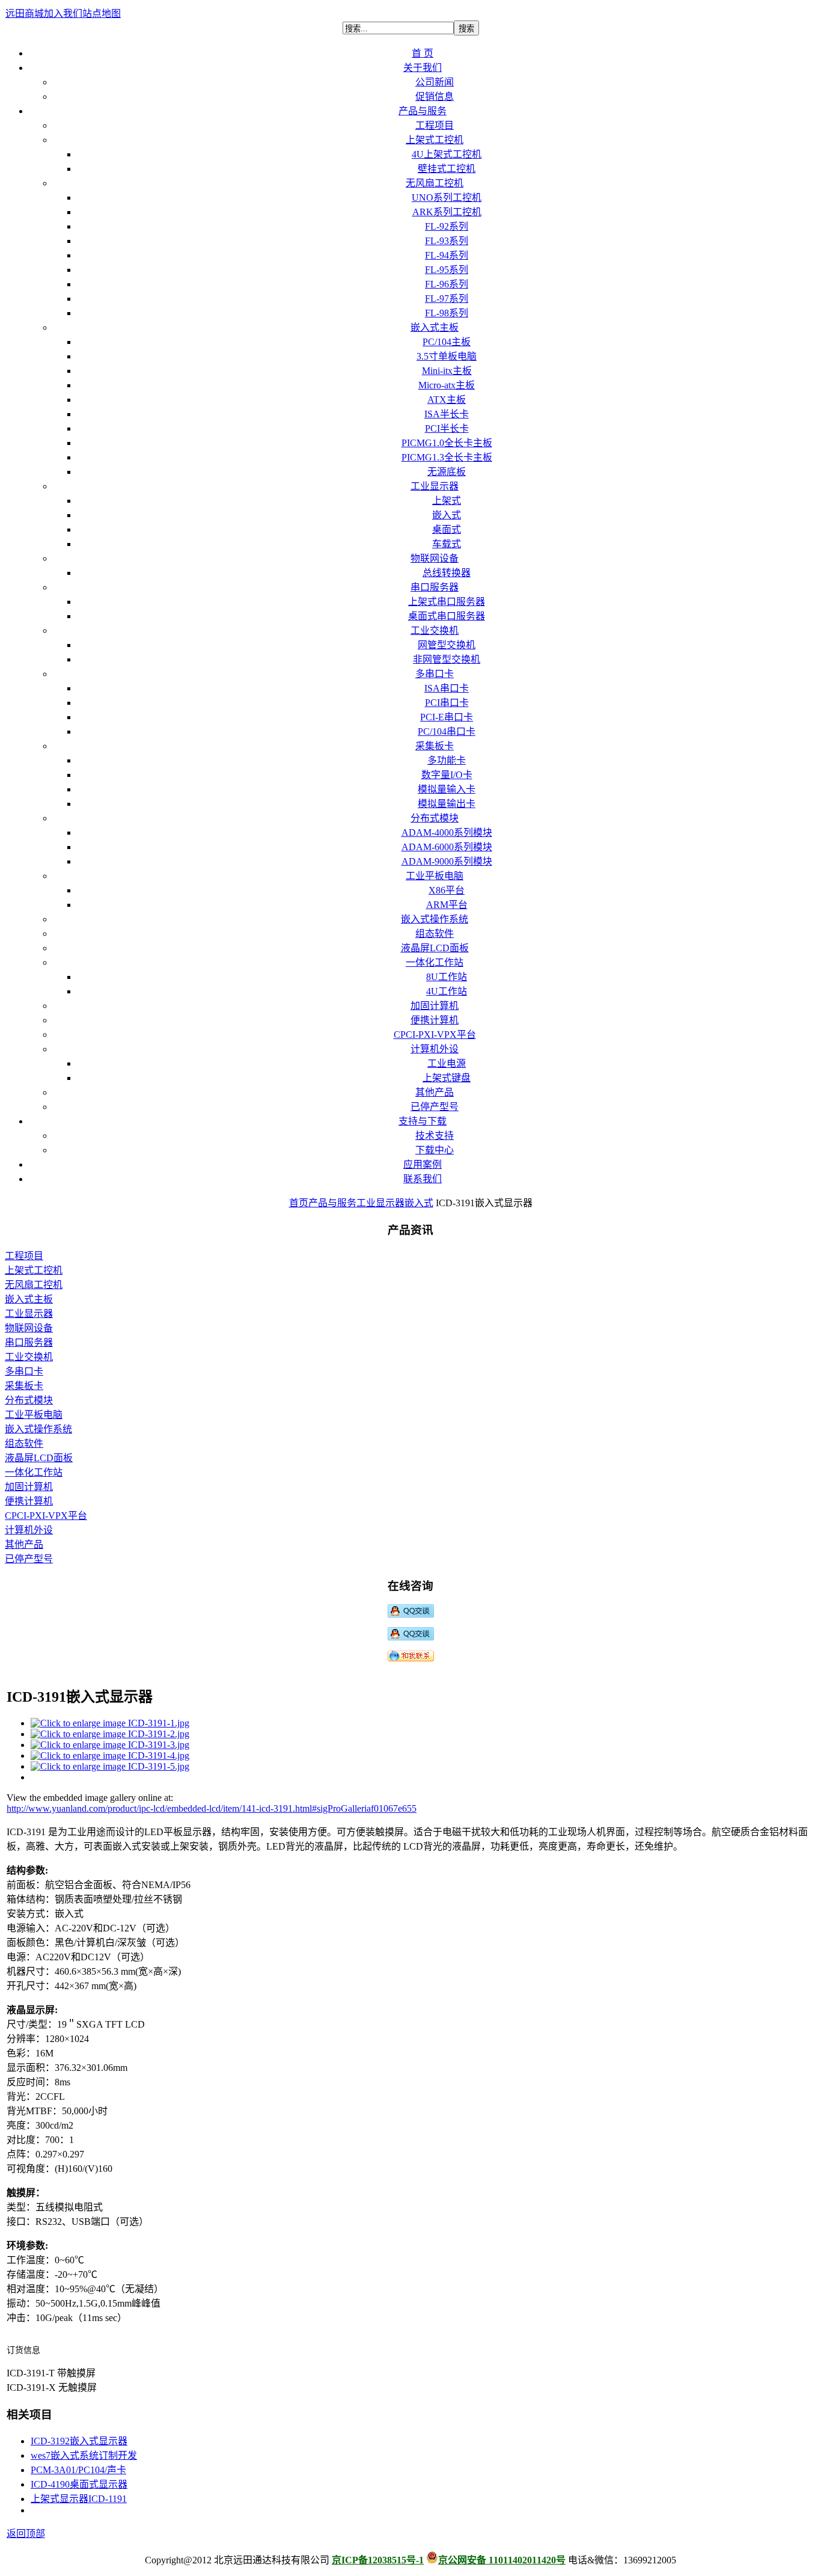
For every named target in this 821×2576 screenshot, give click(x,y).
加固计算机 (29, 1487)
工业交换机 (29, 1357)
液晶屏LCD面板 (39, 1458)
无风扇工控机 (34, 1285)
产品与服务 (332, 1203)
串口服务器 (29, 1342)
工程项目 (24, 1256)
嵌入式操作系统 (38, 1429)
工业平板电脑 (34, 1415)
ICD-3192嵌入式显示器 (79, 2441)
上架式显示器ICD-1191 (79, 2499)
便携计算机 (29, 1501)
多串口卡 (24, 1371)
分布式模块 (29, 1400)
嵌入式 (419, 1203)
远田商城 (25, 14)
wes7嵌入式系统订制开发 (84, 2455)
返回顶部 (26, 2534)
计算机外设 (29, 1530)
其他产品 (24, 1544)
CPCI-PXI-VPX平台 (46, 1516)
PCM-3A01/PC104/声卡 (78, 2470)
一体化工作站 (34, 1472)
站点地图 (102, 14)
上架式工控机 (34, 1270)
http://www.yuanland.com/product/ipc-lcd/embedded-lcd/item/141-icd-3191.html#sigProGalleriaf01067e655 (212, 1808)
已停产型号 (29, 1559)
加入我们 (63, 14)
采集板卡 (24, 1386)
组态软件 (24, 1443)
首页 (299, 1203)
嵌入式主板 (29, 1299)
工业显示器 (380, 1203)
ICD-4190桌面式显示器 (79, 2484)
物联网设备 (29, 1328)
